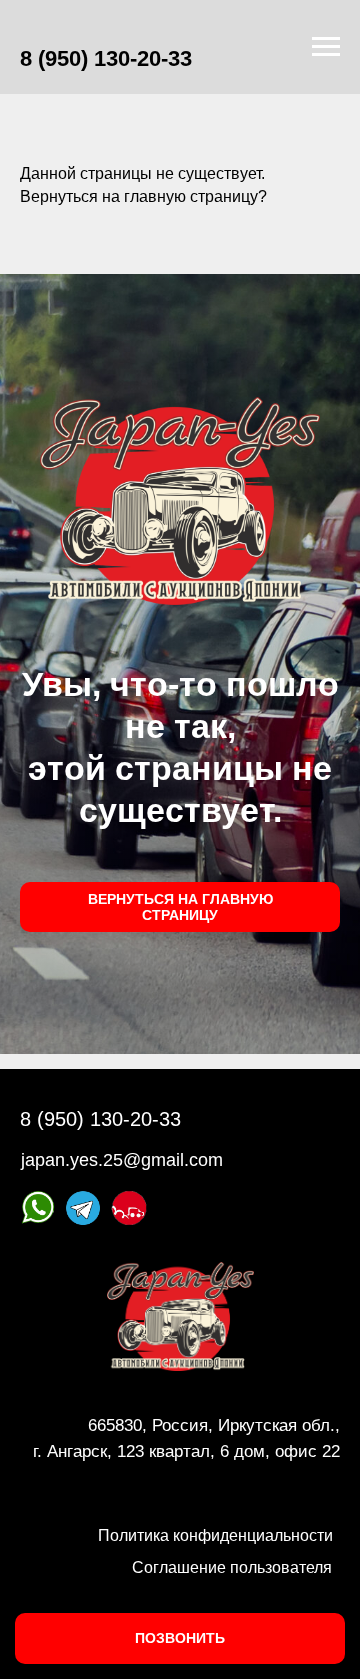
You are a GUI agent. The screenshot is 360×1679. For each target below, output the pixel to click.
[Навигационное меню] (326, 47)
